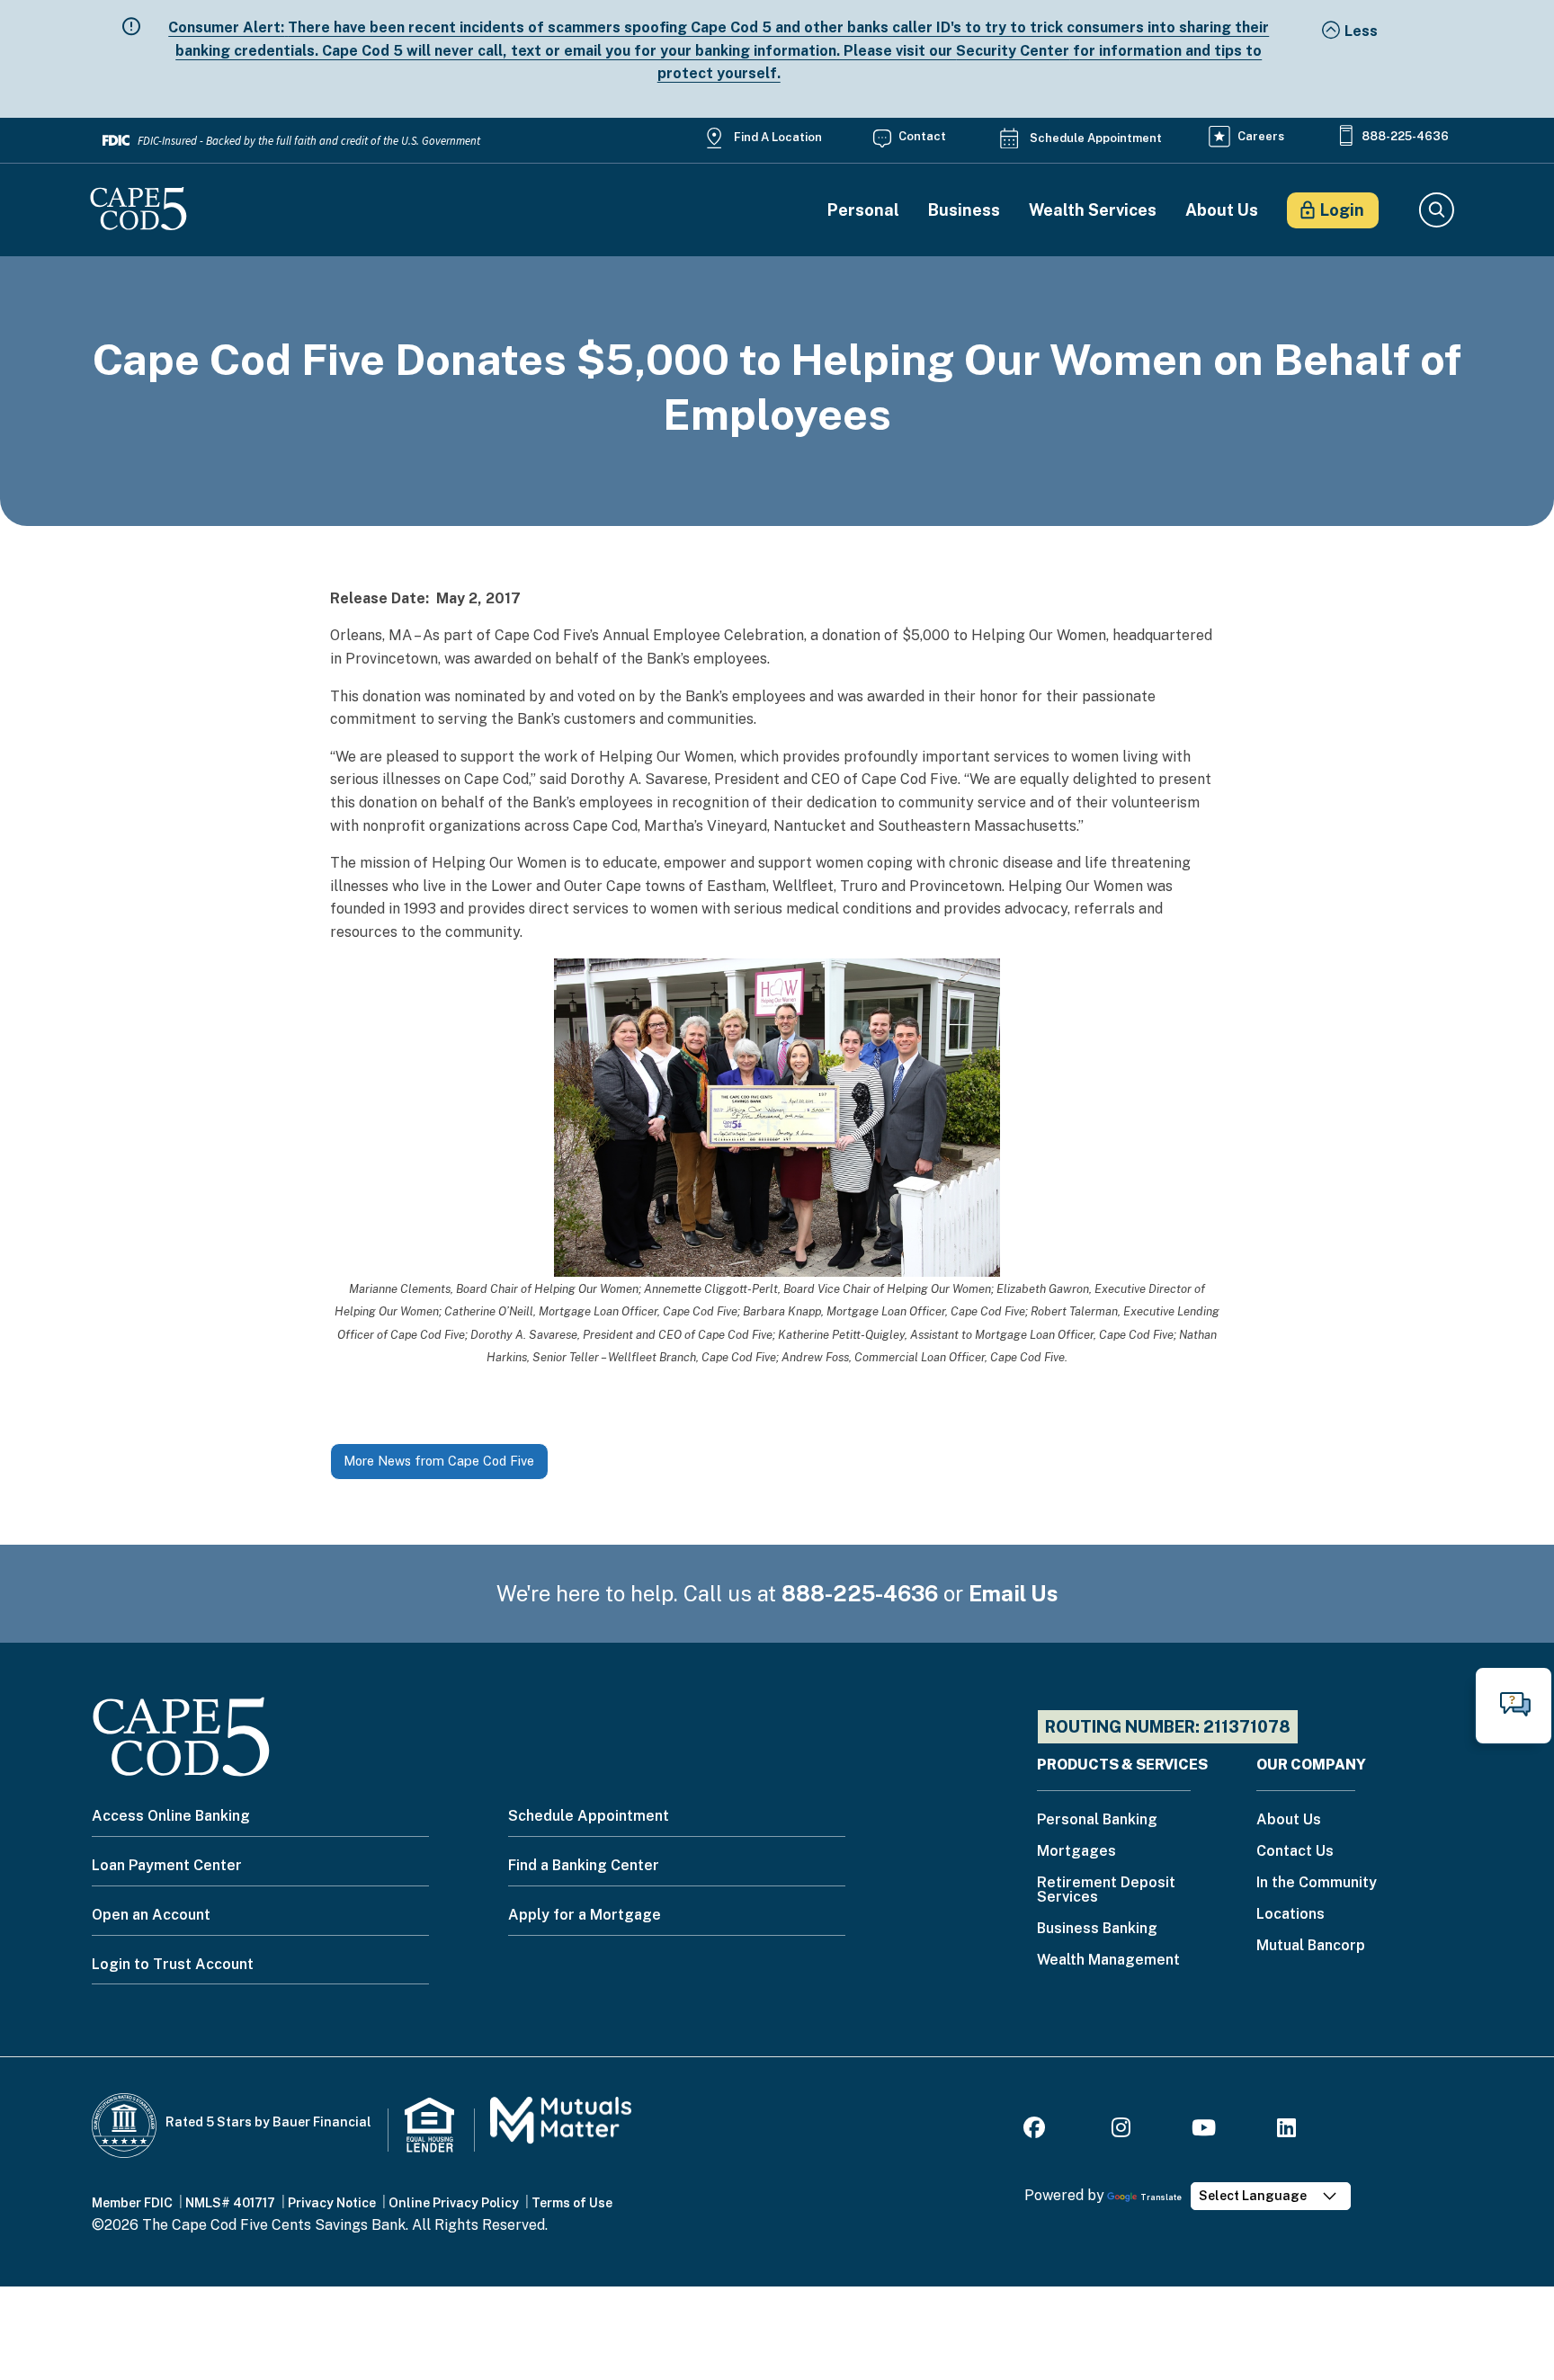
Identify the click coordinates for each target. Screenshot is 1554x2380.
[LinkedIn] (1286, 2130)
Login (1342, 210)
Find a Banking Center (584, 1865)
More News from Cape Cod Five (439, 1461)
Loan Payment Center (167, 1865)
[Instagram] (1121, 2130)
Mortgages (1076, 1852)
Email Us (1014, 1593)
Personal (863, 210)
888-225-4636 (1405, 136)
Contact (922, 136)
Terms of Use (572, 2203)
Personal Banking (1097, 1820)
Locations (1291, 1915)
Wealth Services (1093, 210)
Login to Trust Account (173, 1964)
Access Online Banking (171, 1816)
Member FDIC (132, 2203)
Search (1436, 210)
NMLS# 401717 (230, 2203)
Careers (1261, 136)
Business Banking (1097, 1929)
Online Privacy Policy (454, 2203)
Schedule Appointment (1096, 138)
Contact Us (1295, 1852)
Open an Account (151, 1915)
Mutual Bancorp (1311, 1946)
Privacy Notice (332, 2203)
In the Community (1317, 1883)
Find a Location (778, 137)
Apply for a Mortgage (585, 1915)
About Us (1222, 210)
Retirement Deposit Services (1106, 1890)
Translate (1161, 2197)
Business (964, 210)
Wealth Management (1108, 1961)
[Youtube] (1204, 2130)
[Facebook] (1037, 2130)
